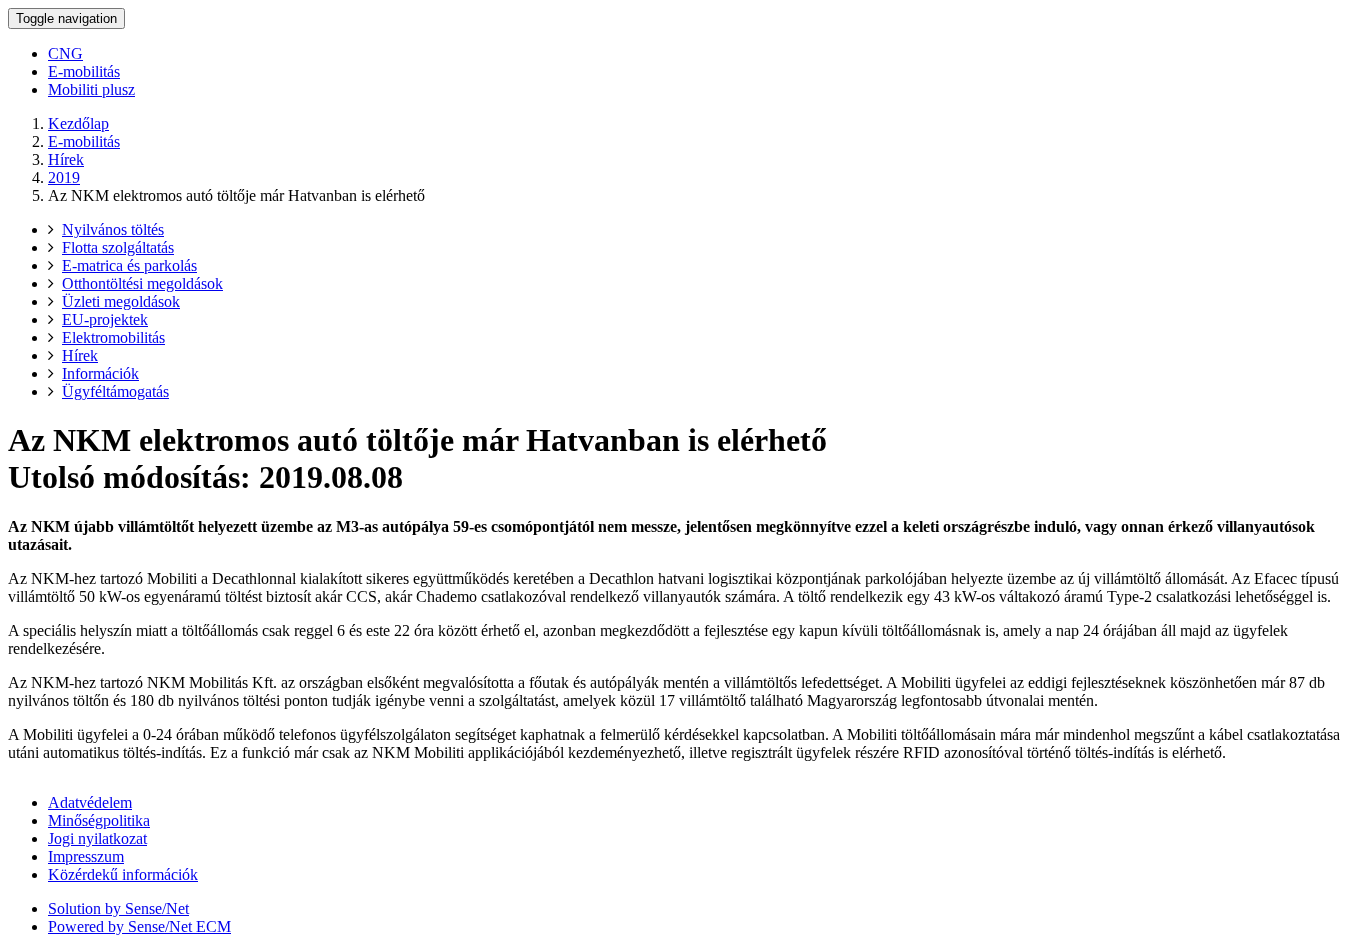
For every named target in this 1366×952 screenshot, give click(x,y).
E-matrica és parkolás (129, 265)
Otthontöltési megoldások (142, 283)
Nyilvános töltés (113, 229)
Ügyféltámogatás (115, 391)
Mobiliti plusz (91, 89)
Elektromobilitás (113, 337)
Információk (100, 373)
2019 (64, 177)
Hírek (66, 159)
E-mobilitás (84, 71)
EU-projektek (105, 319)
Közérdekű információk (123, 874)
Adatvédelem (90, 802)
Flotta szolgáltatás (118, 247)
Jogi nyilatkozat (97, 838)
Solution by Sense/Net (118, 908)
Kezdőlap (78, 123)
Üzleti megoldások (121, 301)
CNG (65, 53)
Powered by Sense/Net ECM (139, 926)
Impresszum (86, 856)
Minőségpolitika (99, 820)
